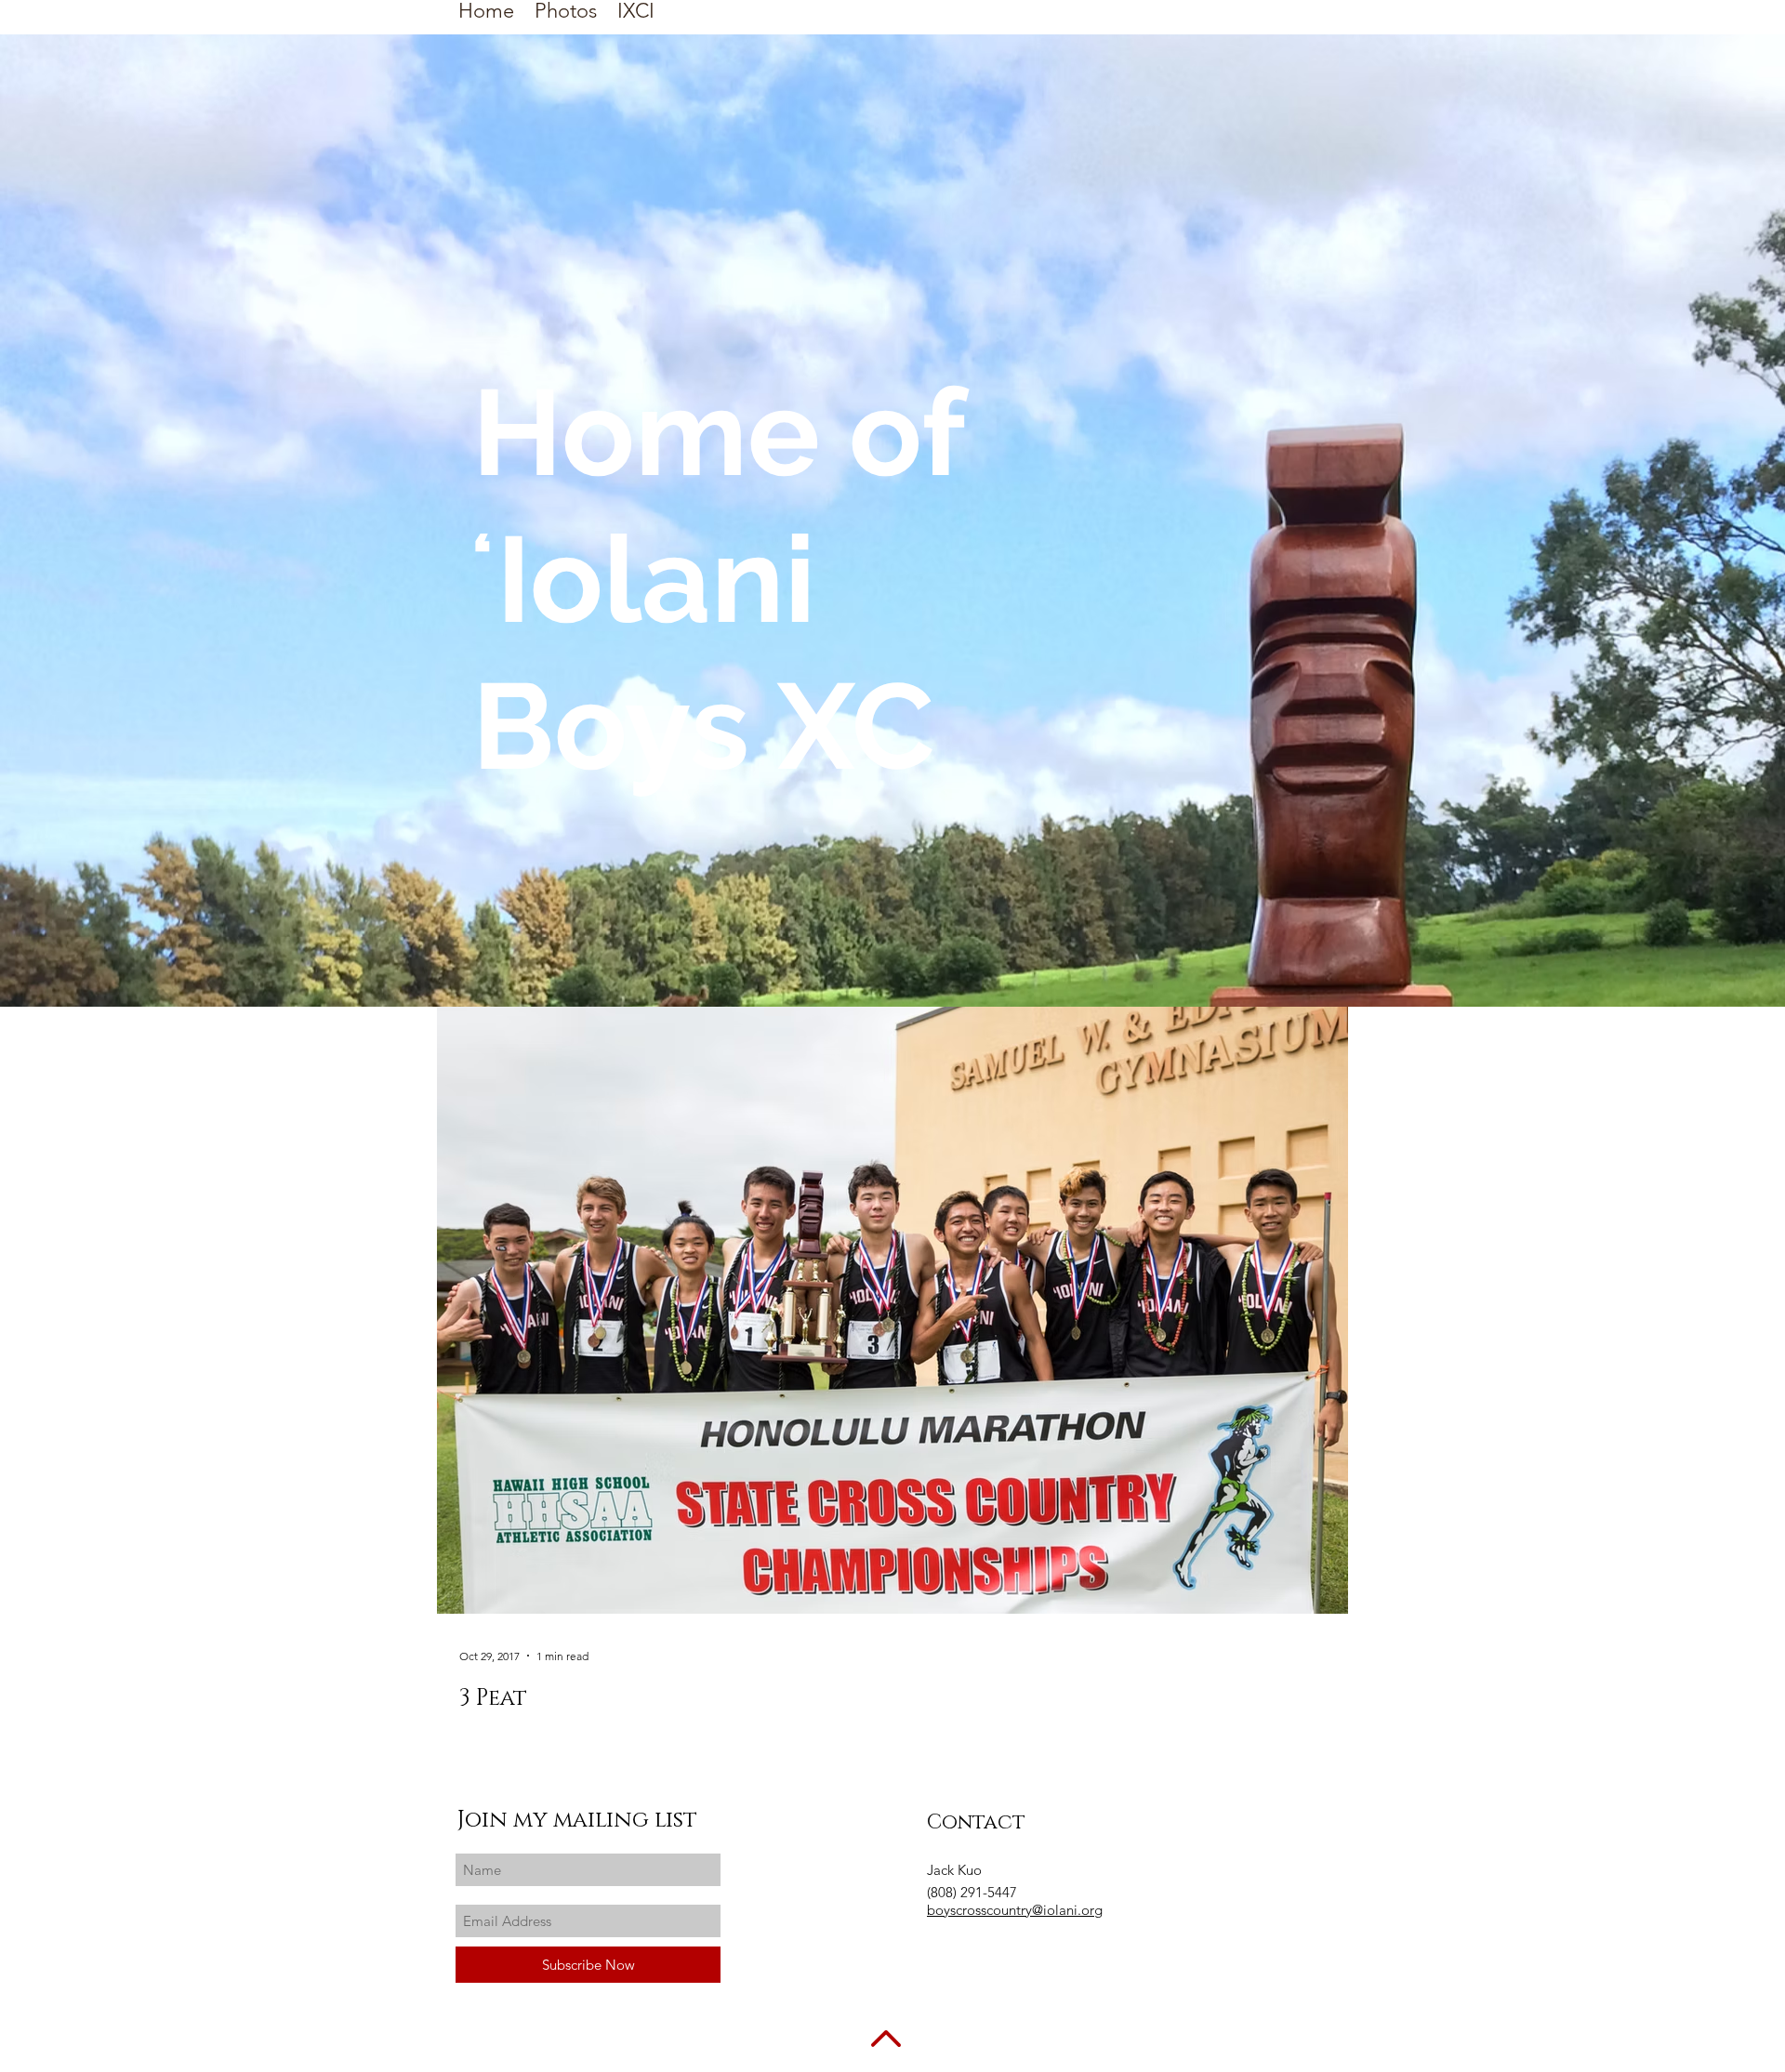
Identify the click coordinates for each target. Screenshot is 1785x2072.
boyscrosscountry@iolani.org (1015, 1910)
